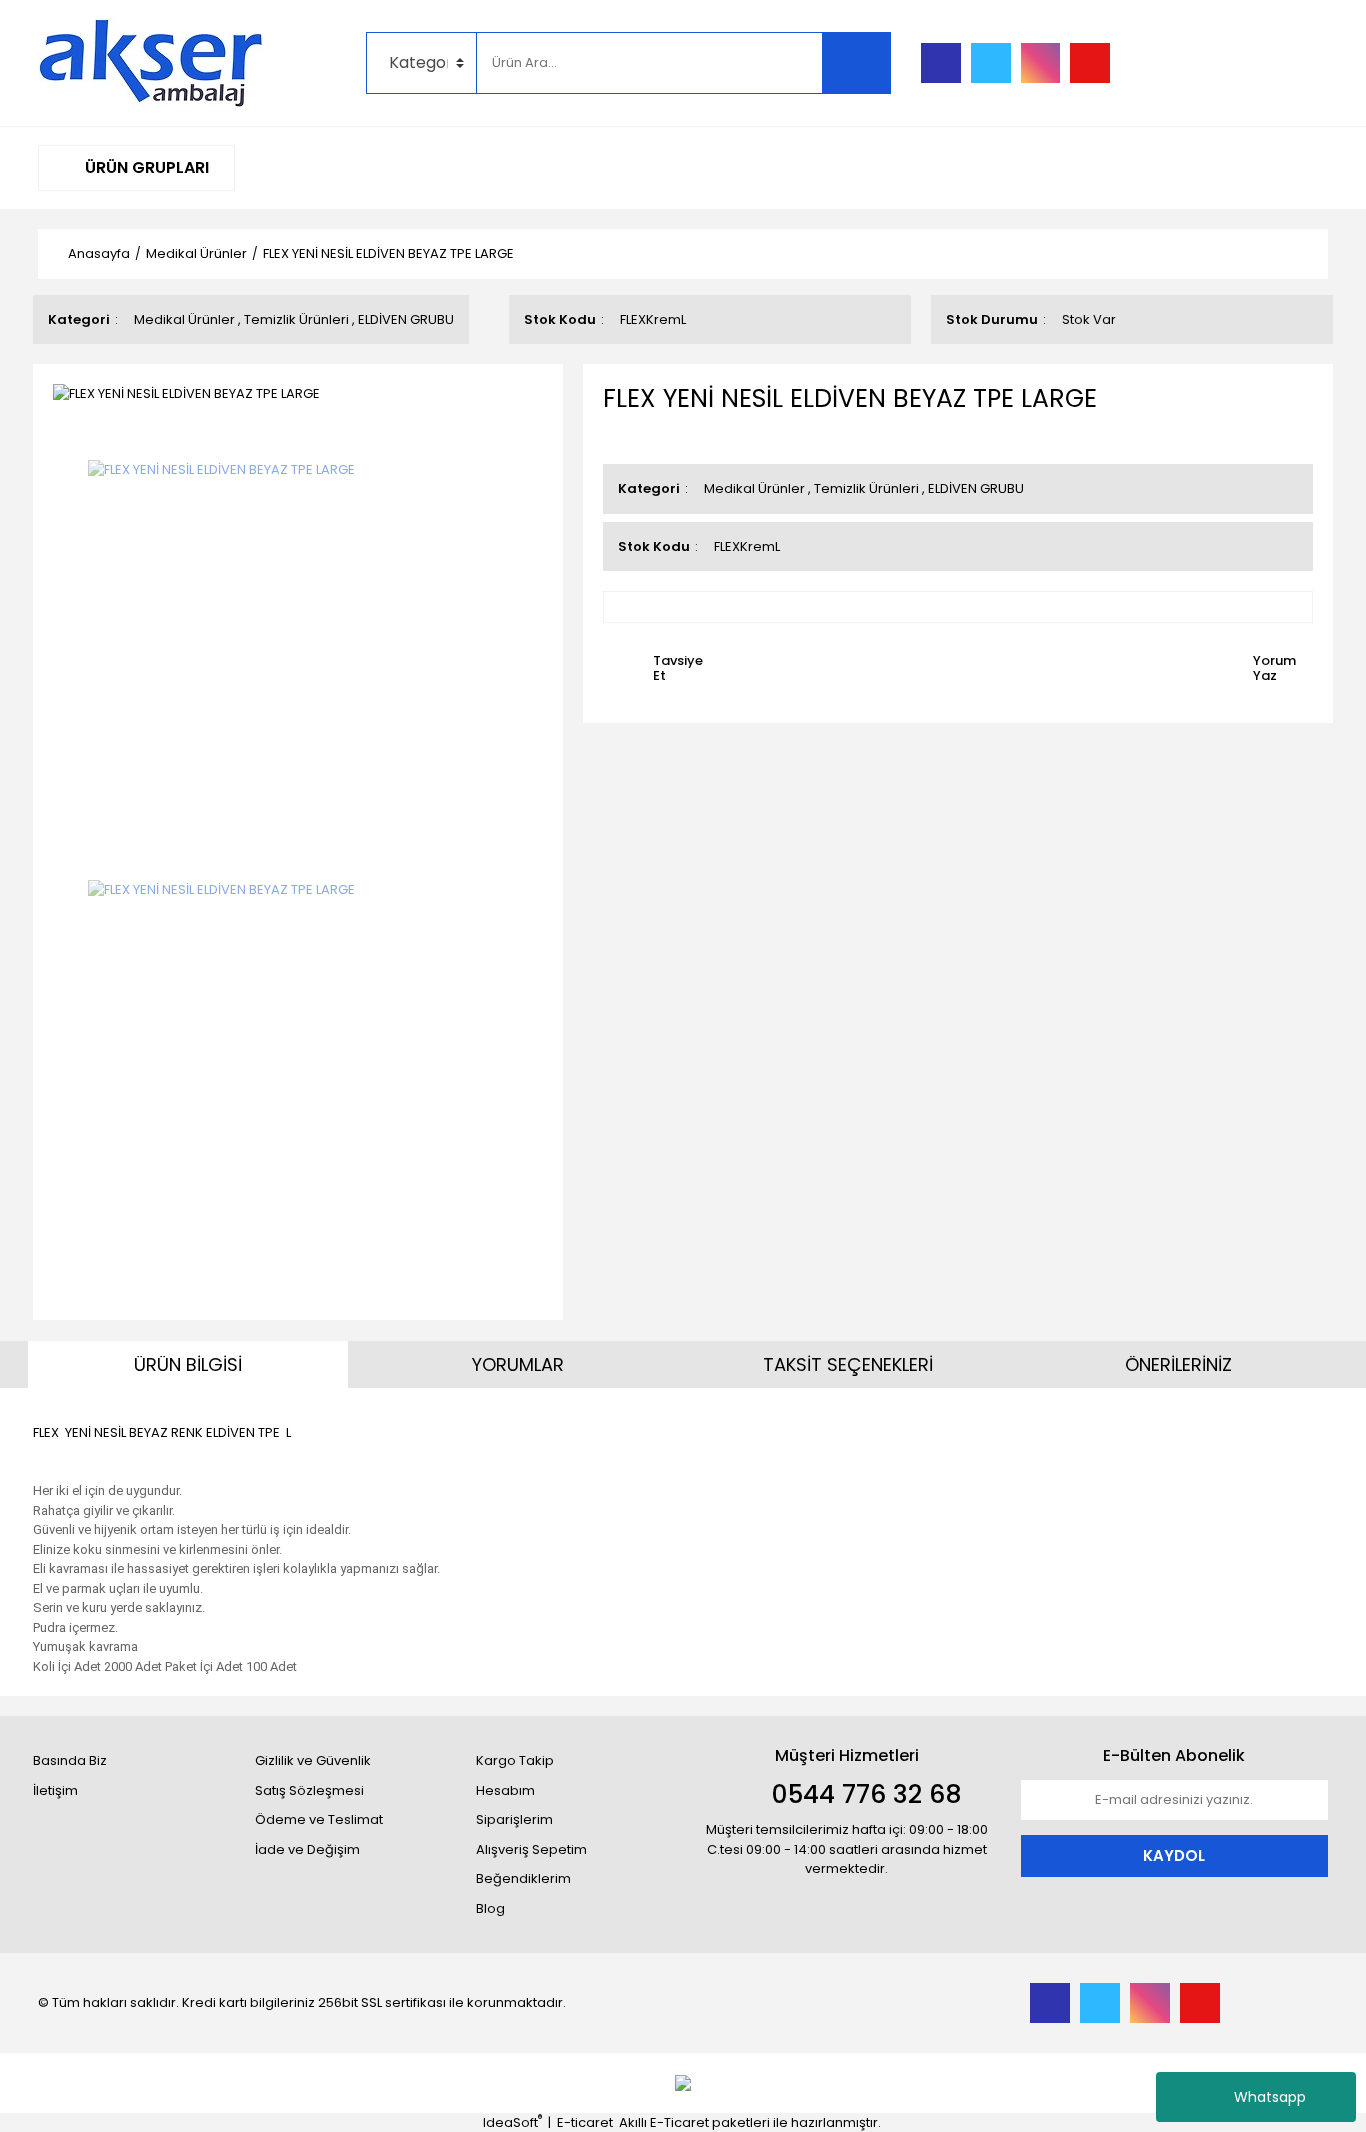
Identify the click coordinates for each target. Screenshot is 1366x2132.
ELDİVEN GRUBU (406, 319)
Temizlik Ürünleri (296, 319)
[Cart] (1298, 63)
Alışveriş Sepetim (531, 1849)
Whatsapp (1270, 2097)
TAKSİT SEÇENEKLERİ (848, 1364)
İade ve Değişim (307, 1849)
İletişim (55, 1790)
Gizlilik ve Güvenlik (313, 1760)
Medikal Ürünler (184, 319)
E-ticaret (585, 2122)
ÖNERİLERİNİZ (1178, 1364)
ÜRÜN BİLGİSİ (188, 1364)
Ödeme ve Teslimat (319, 1819)
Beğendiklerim (523, 1878)
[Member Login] (1178, 63)
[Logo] (151, 62)
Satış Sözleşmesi (309, 1790)
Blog (490, 1908)
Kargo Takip (515, 1760)
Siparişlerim (514, 1819)
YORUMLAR (518, 1364)
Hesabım (505, 1790)
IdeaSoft (512, 2122)
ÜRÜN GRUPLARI (145, 167)
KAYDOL (1174, 1855)
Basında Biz (70, 1760)
